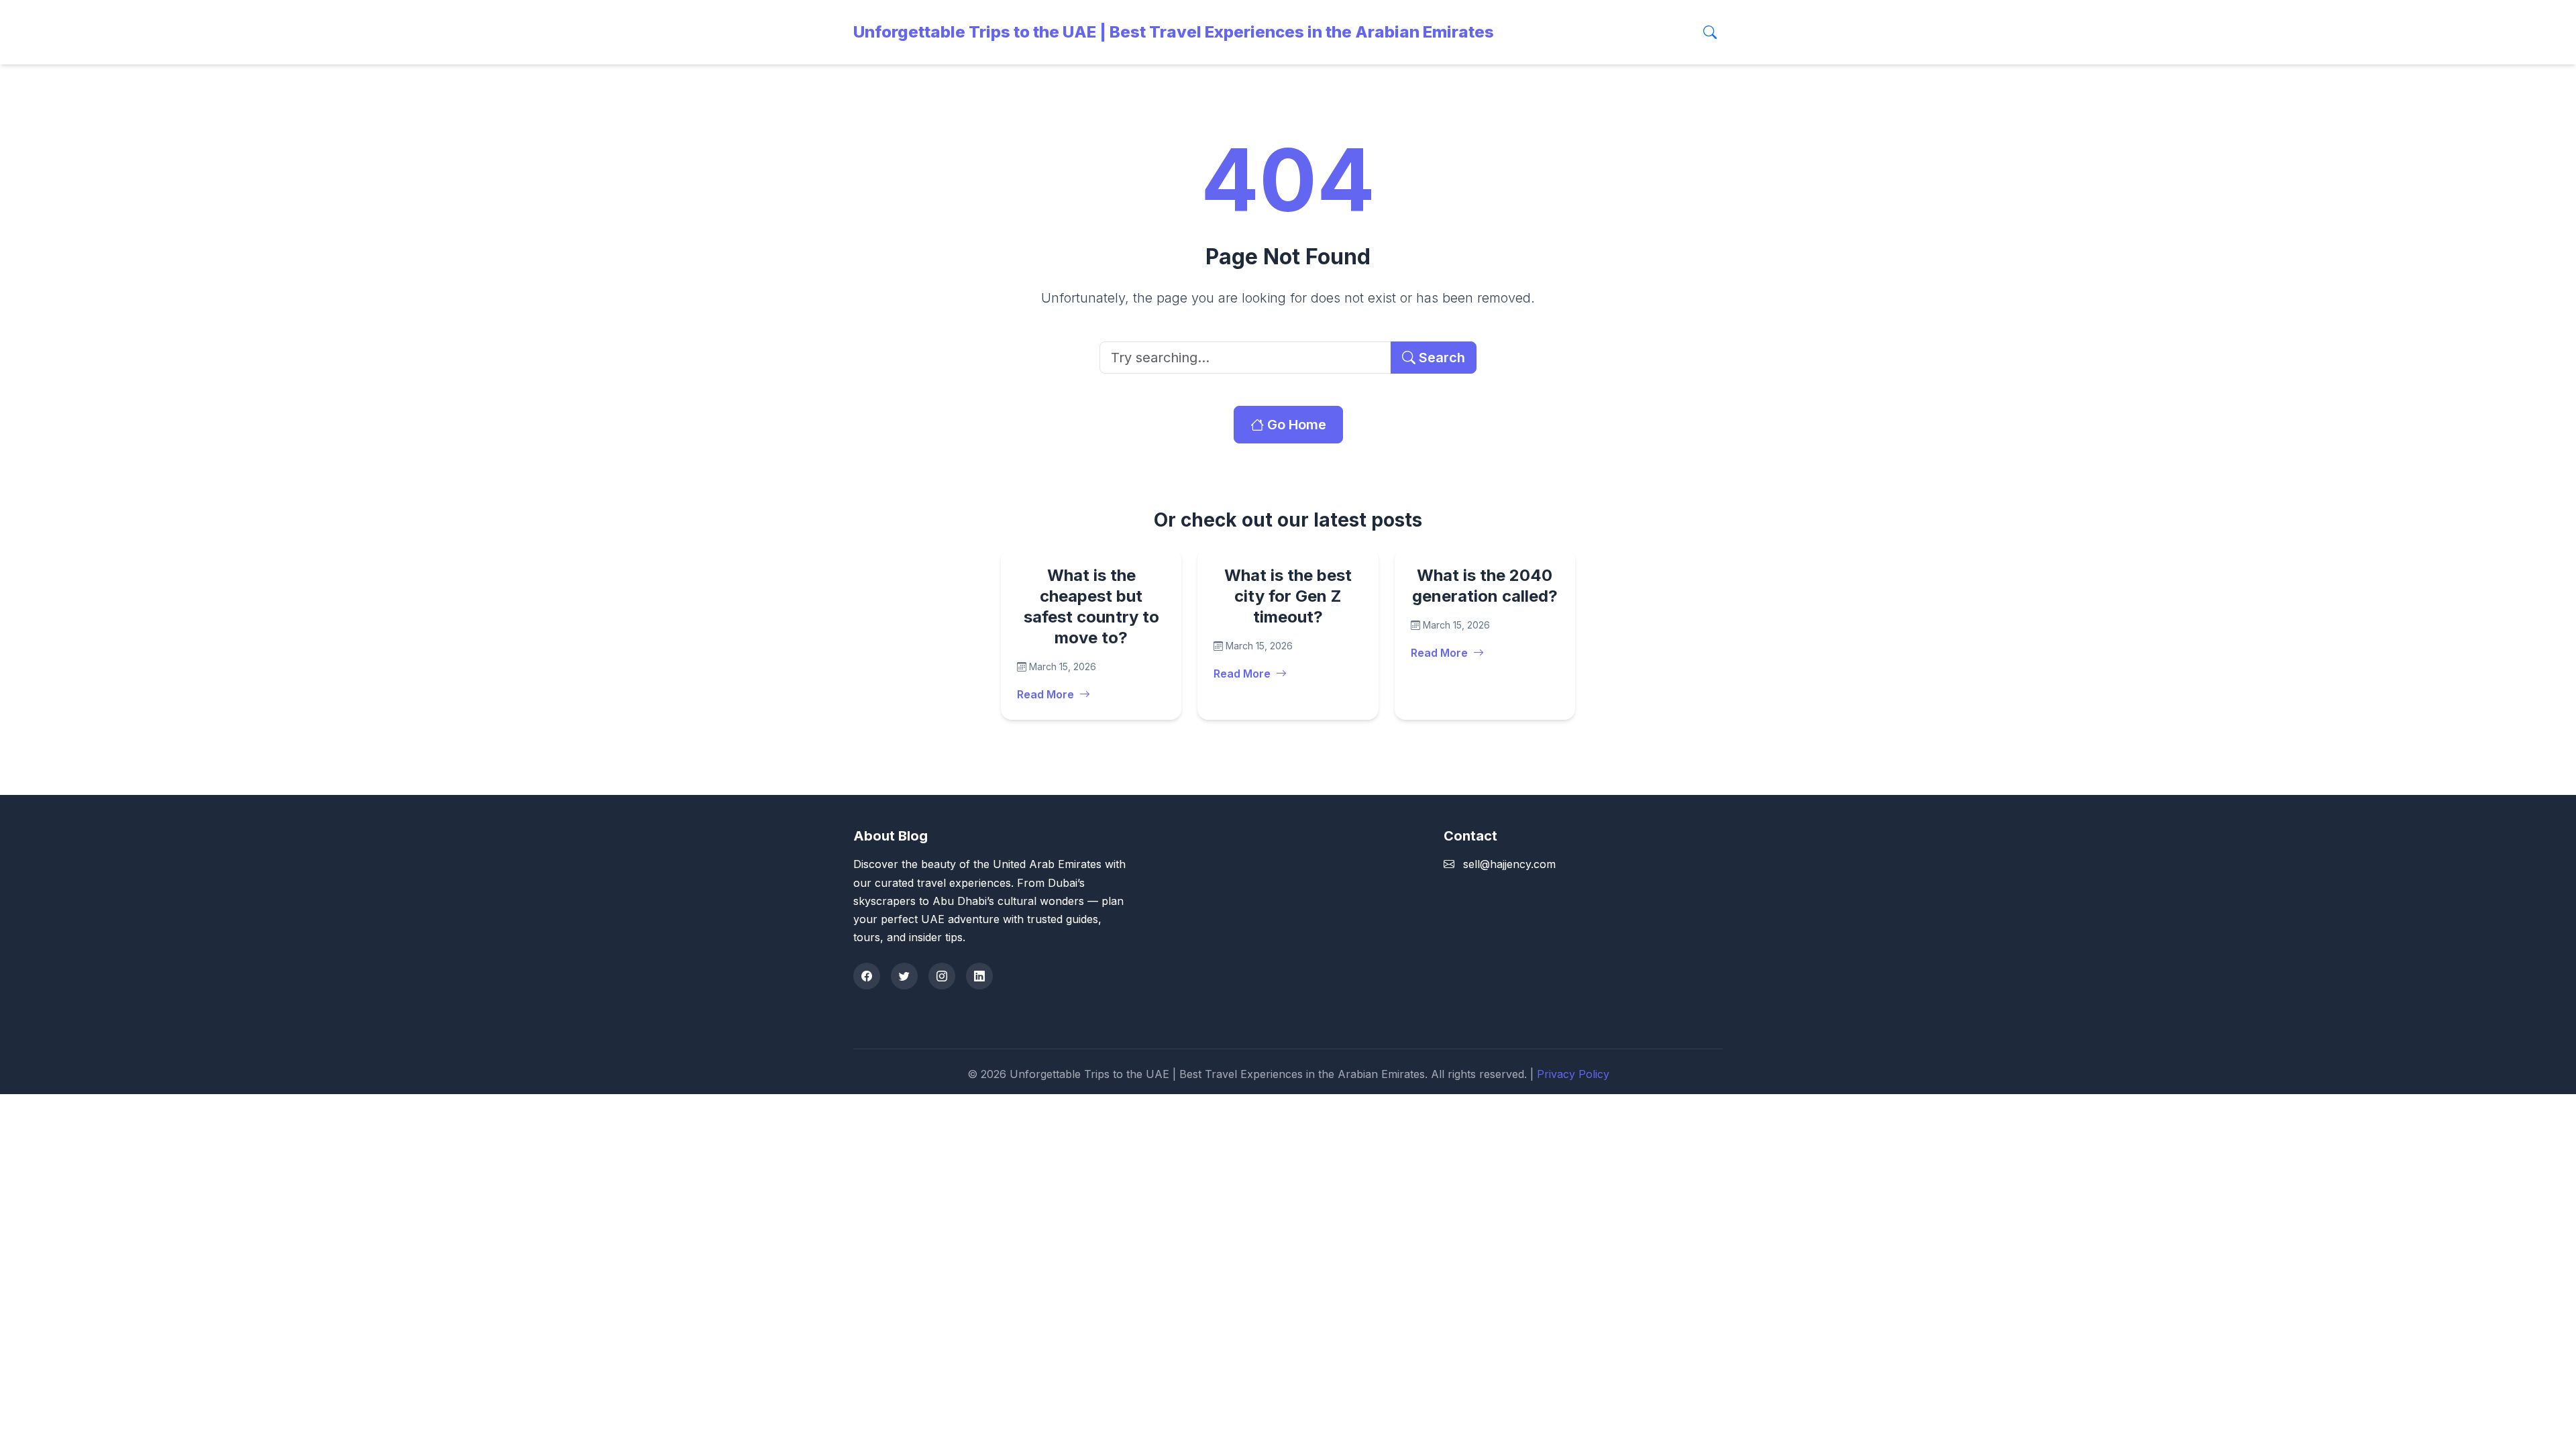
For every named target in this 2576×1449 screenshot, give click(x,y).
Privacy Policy (1573, 1074)
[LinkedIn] (979, 976)
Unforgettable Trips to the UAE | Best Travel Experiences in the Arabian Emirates (1174, 32)
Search (1440, 358)
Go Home (1295, 425)
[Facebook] (867, 976)
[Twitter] (904, 976)
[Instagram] (942, 976)
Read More (1045, 694)
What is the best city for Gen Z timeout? (1288, 596)
